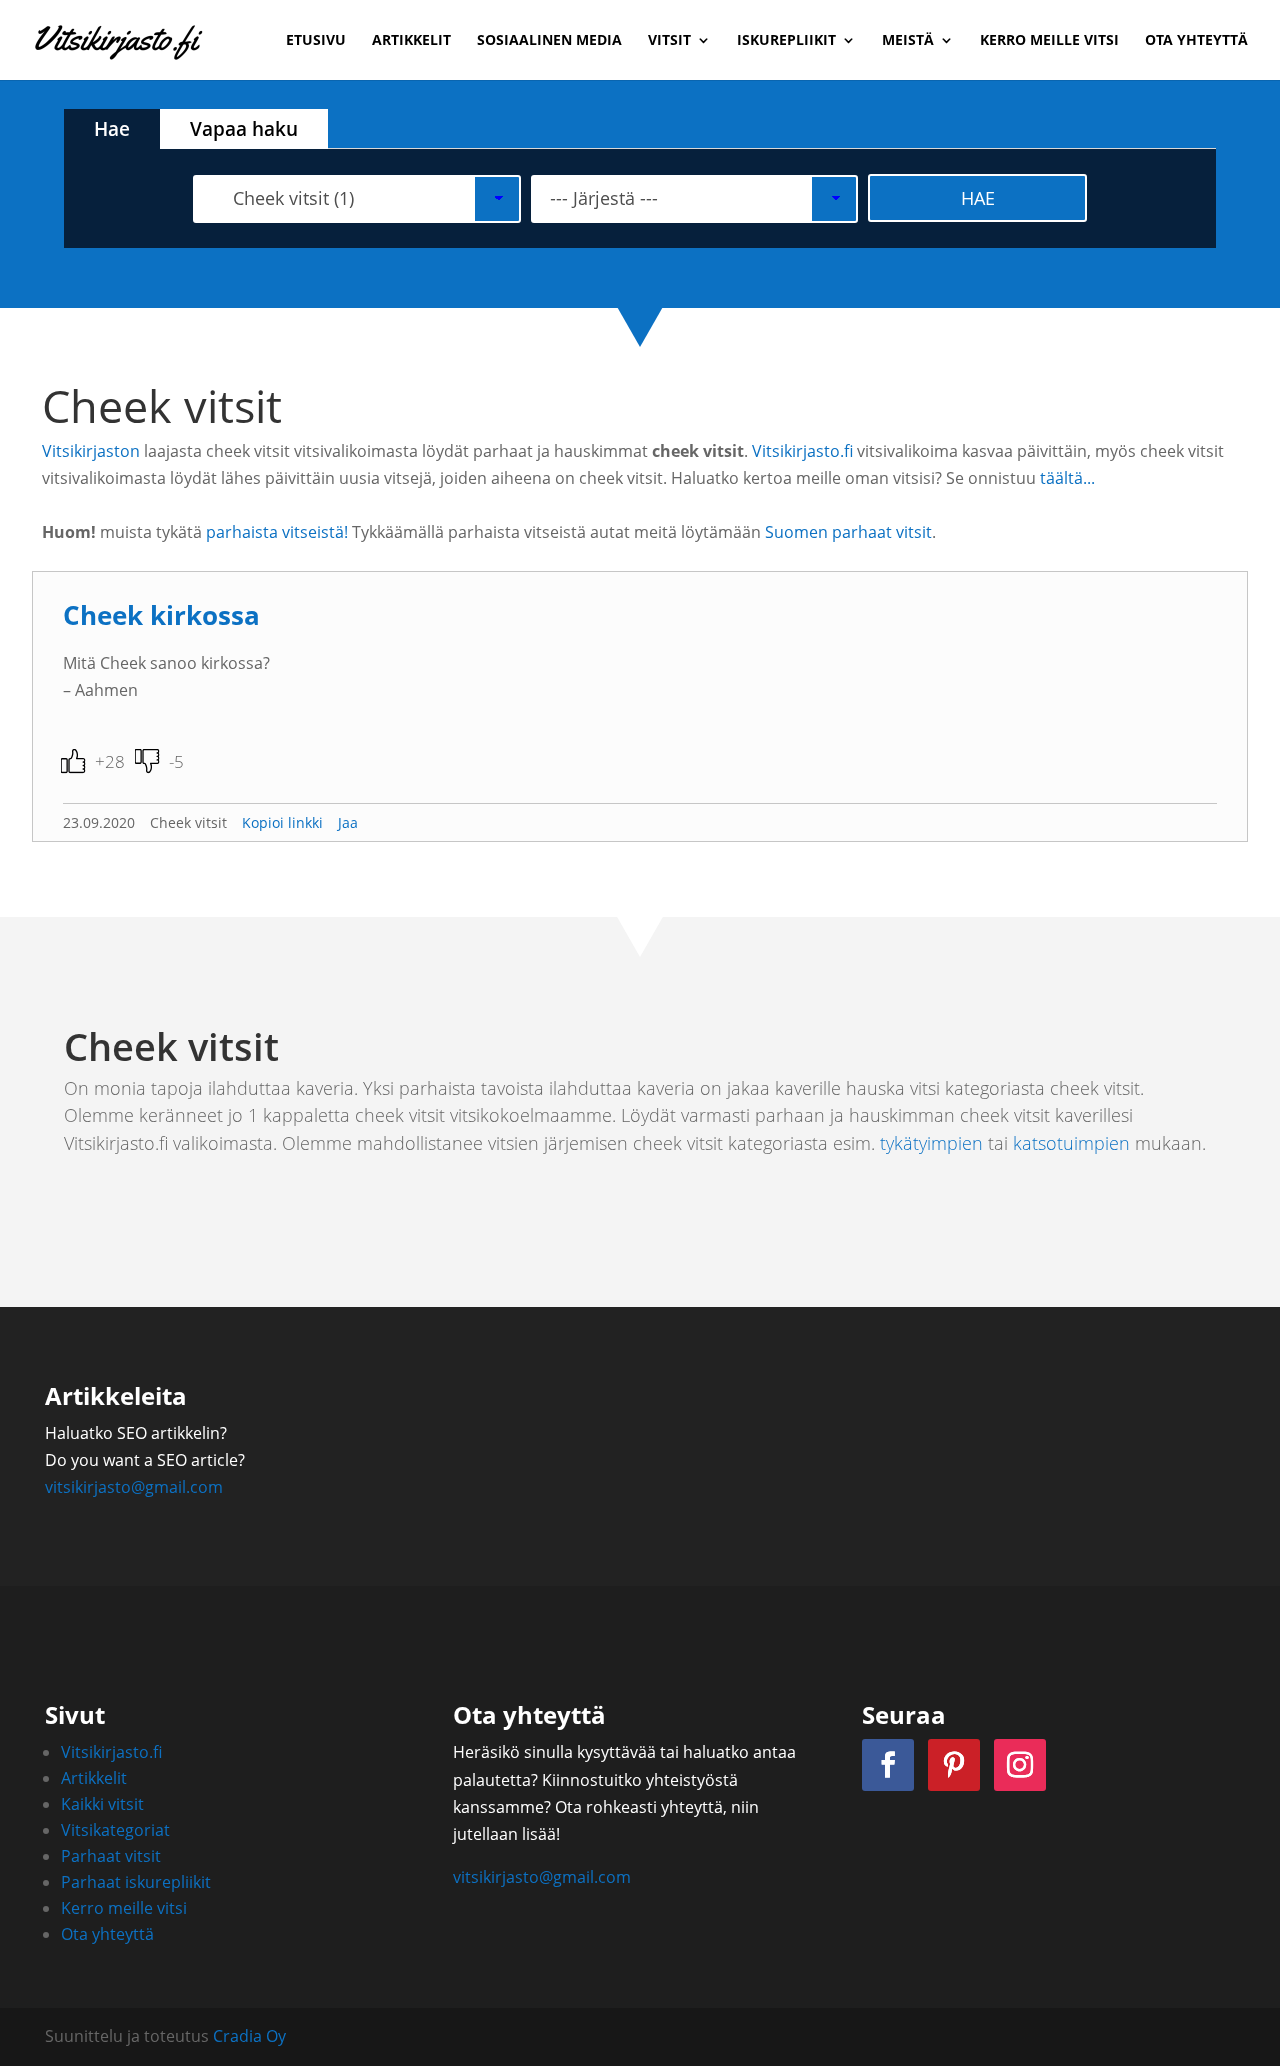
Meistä (908, 41)
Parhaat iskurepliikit (136, 1882)
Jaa (348, 822)
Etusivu (316, 41)
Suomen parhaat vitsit (848, 532)
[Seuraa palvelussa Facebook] (888, 1765)
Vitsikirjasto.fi (802, 451)
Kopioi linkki (282, 822)
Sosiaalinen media (549, 41)
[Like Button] (73, 761)
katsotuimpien (1071, 1143)
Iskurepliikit (786, 41)
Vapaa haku (244, 129)
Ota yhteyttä (1196, 41)
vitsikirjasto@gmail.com (134, 1487)
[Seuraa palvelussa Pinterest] (954, 1765)
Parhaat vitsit (111, 1856)
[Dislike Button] (147, 761)
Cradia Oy (249, 2036)
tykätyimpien (931, 1143)
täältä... (1067, 478)
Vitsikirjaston (91, 451)
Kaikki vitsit (102, 1804)
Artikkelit (411, 41)
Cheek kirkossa (161, 615)
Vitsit (669, 41)
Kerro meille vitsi (1049, 41)
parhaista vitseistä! (277, 532)
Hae (112, 129)
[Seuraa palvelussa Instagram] (1020, 1765)
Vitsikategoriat (115, 1830)
